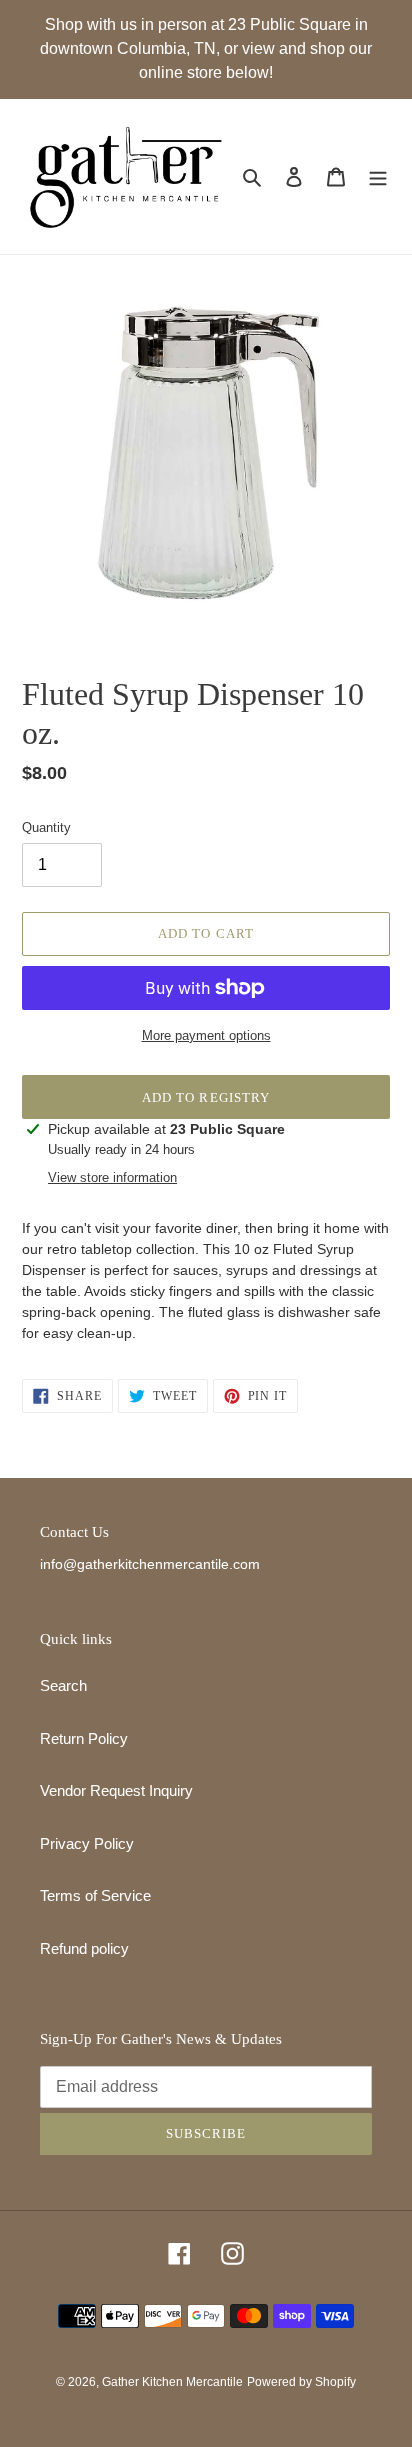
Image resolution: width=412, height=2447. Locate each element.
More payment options (206, 1035)
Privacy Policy (87, 1843)
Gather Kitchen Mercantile (172, 2382)
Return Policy (84, 1738)
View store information (112, 1177)
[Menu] (378, 176)
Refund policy (84, 1948)
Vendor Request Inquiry (116, 1790)
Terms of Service (95, 1895)
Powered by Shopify (301, 2382)
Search (63, 1685)
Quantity (46, 827)
